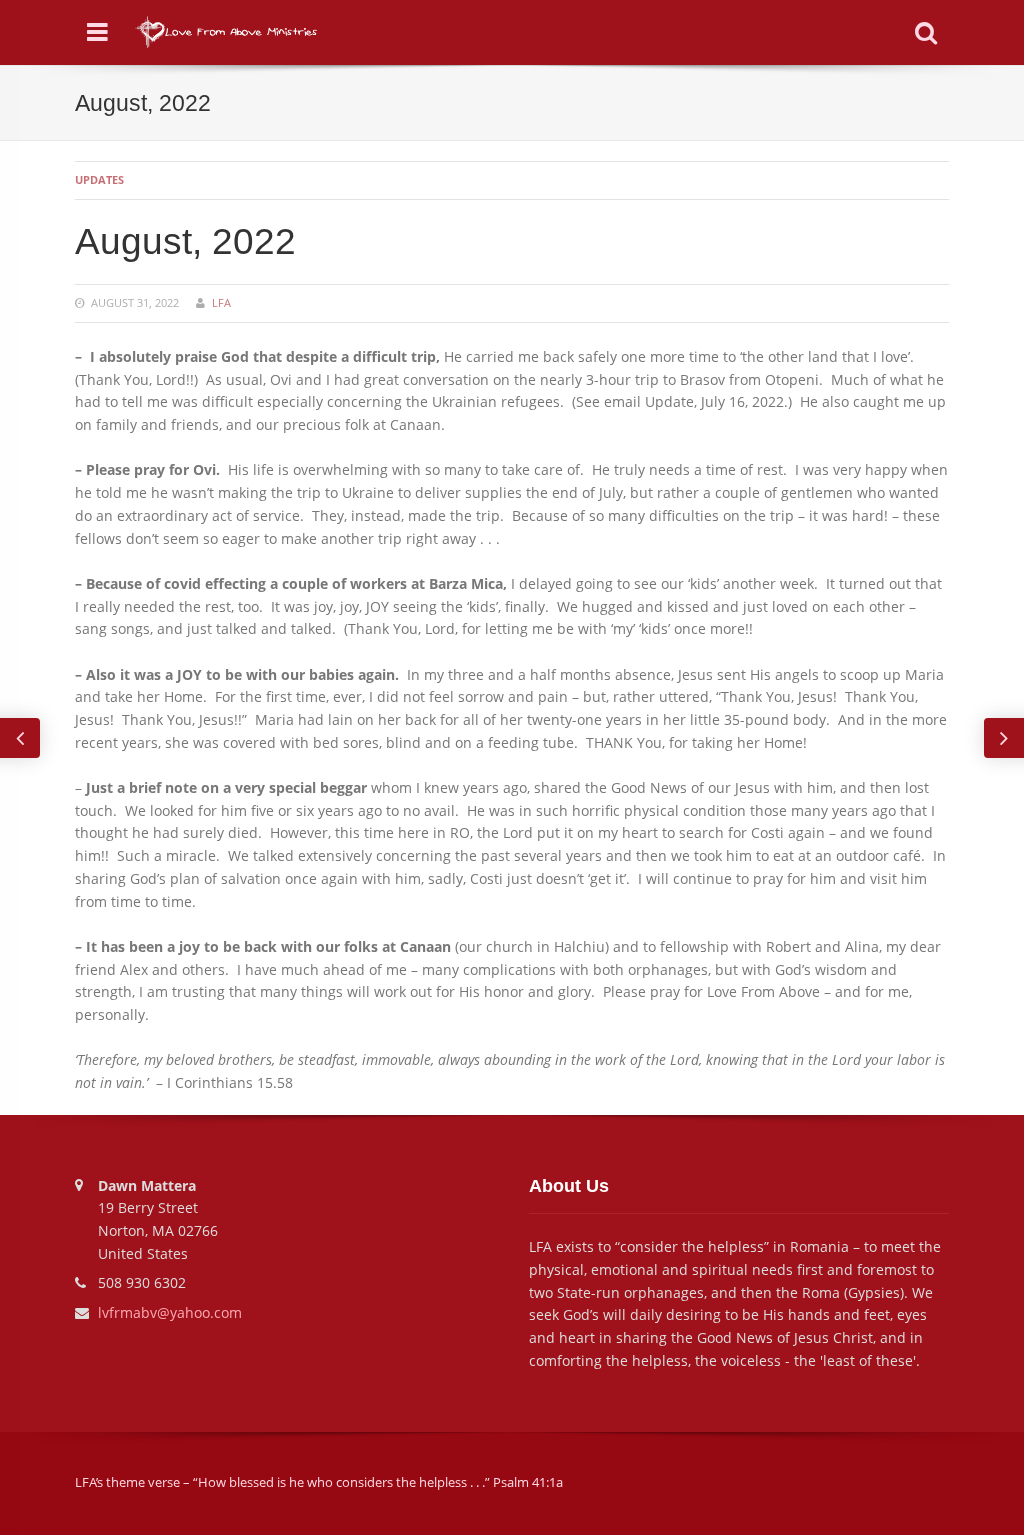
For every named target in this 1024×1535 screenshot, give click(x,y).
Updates (99, 179)
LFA (221, 302)
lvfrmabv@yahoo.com (170, 1312)
